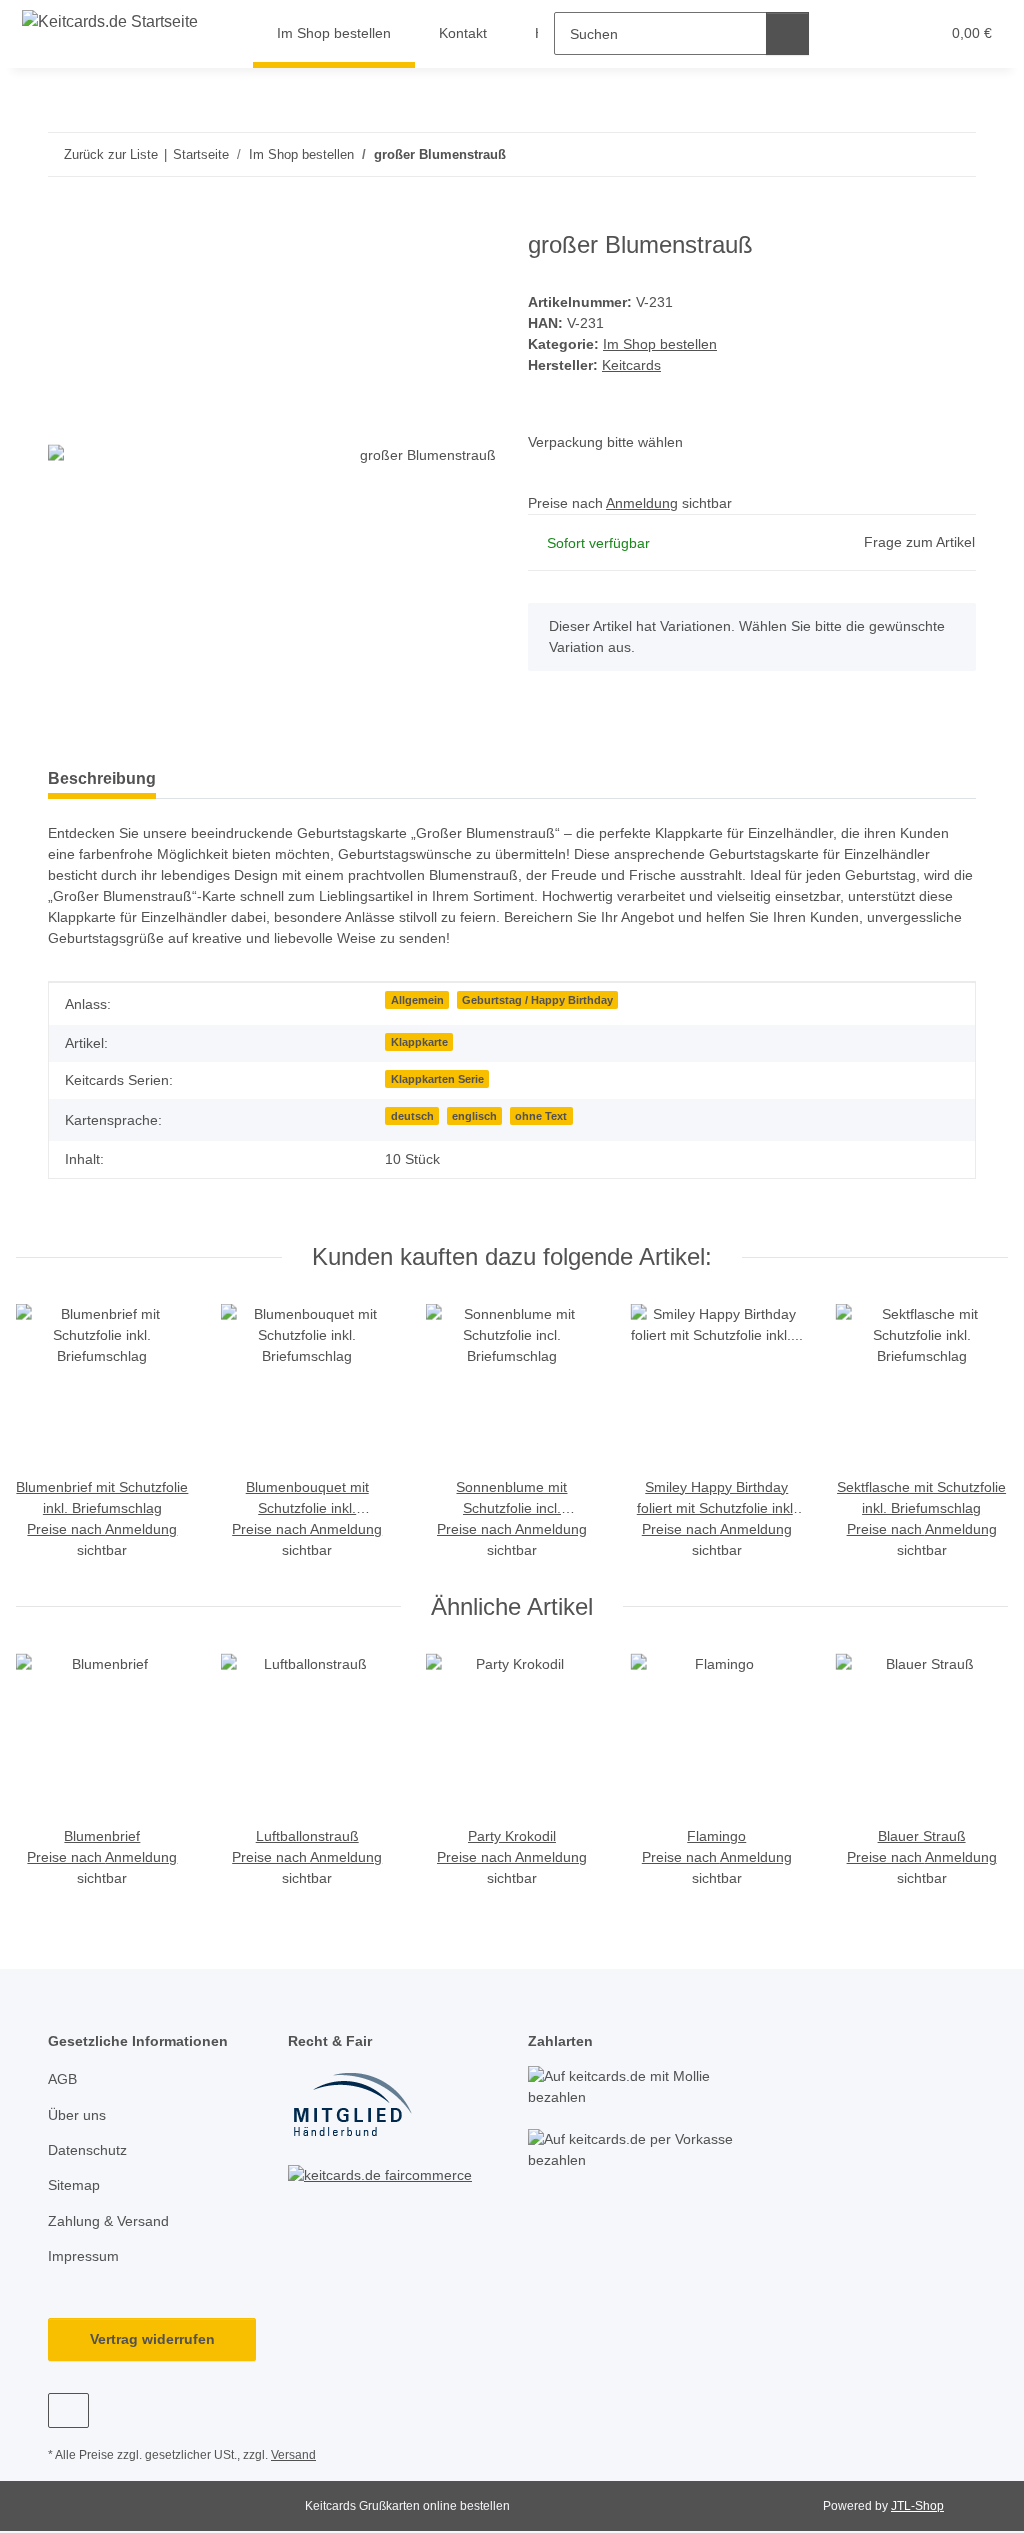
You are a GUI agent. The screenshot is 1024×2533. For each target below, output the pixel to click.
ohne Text (541, 1116)
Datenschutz (87, 2150)
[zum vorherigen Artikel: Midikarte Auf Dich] (911, 154)
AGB (62, 2079)
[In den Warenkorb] (64, 220)
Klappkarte (419, 1042)
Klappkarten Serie (437, 1079)
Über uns (77, 2115)
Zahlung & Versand (108, 2221)
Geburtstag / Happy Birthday (537, 1000)
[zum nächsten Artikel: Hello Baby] (954, 154)
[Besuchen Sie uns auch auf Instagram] (68, 2410)
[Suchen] (787, 33)
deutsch (412, 1116)
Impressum (83, 2256)
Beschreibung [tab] (102, 778)
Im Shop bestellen (660, 344)
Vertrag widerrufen (152, 2339)
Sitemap (74, 2185)
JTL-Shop (917, 2506)
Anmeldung (642, 503)
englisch (474, 1116)
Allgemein (417, 1000)
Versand (293, 2455)
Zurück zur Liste (111, 154)
